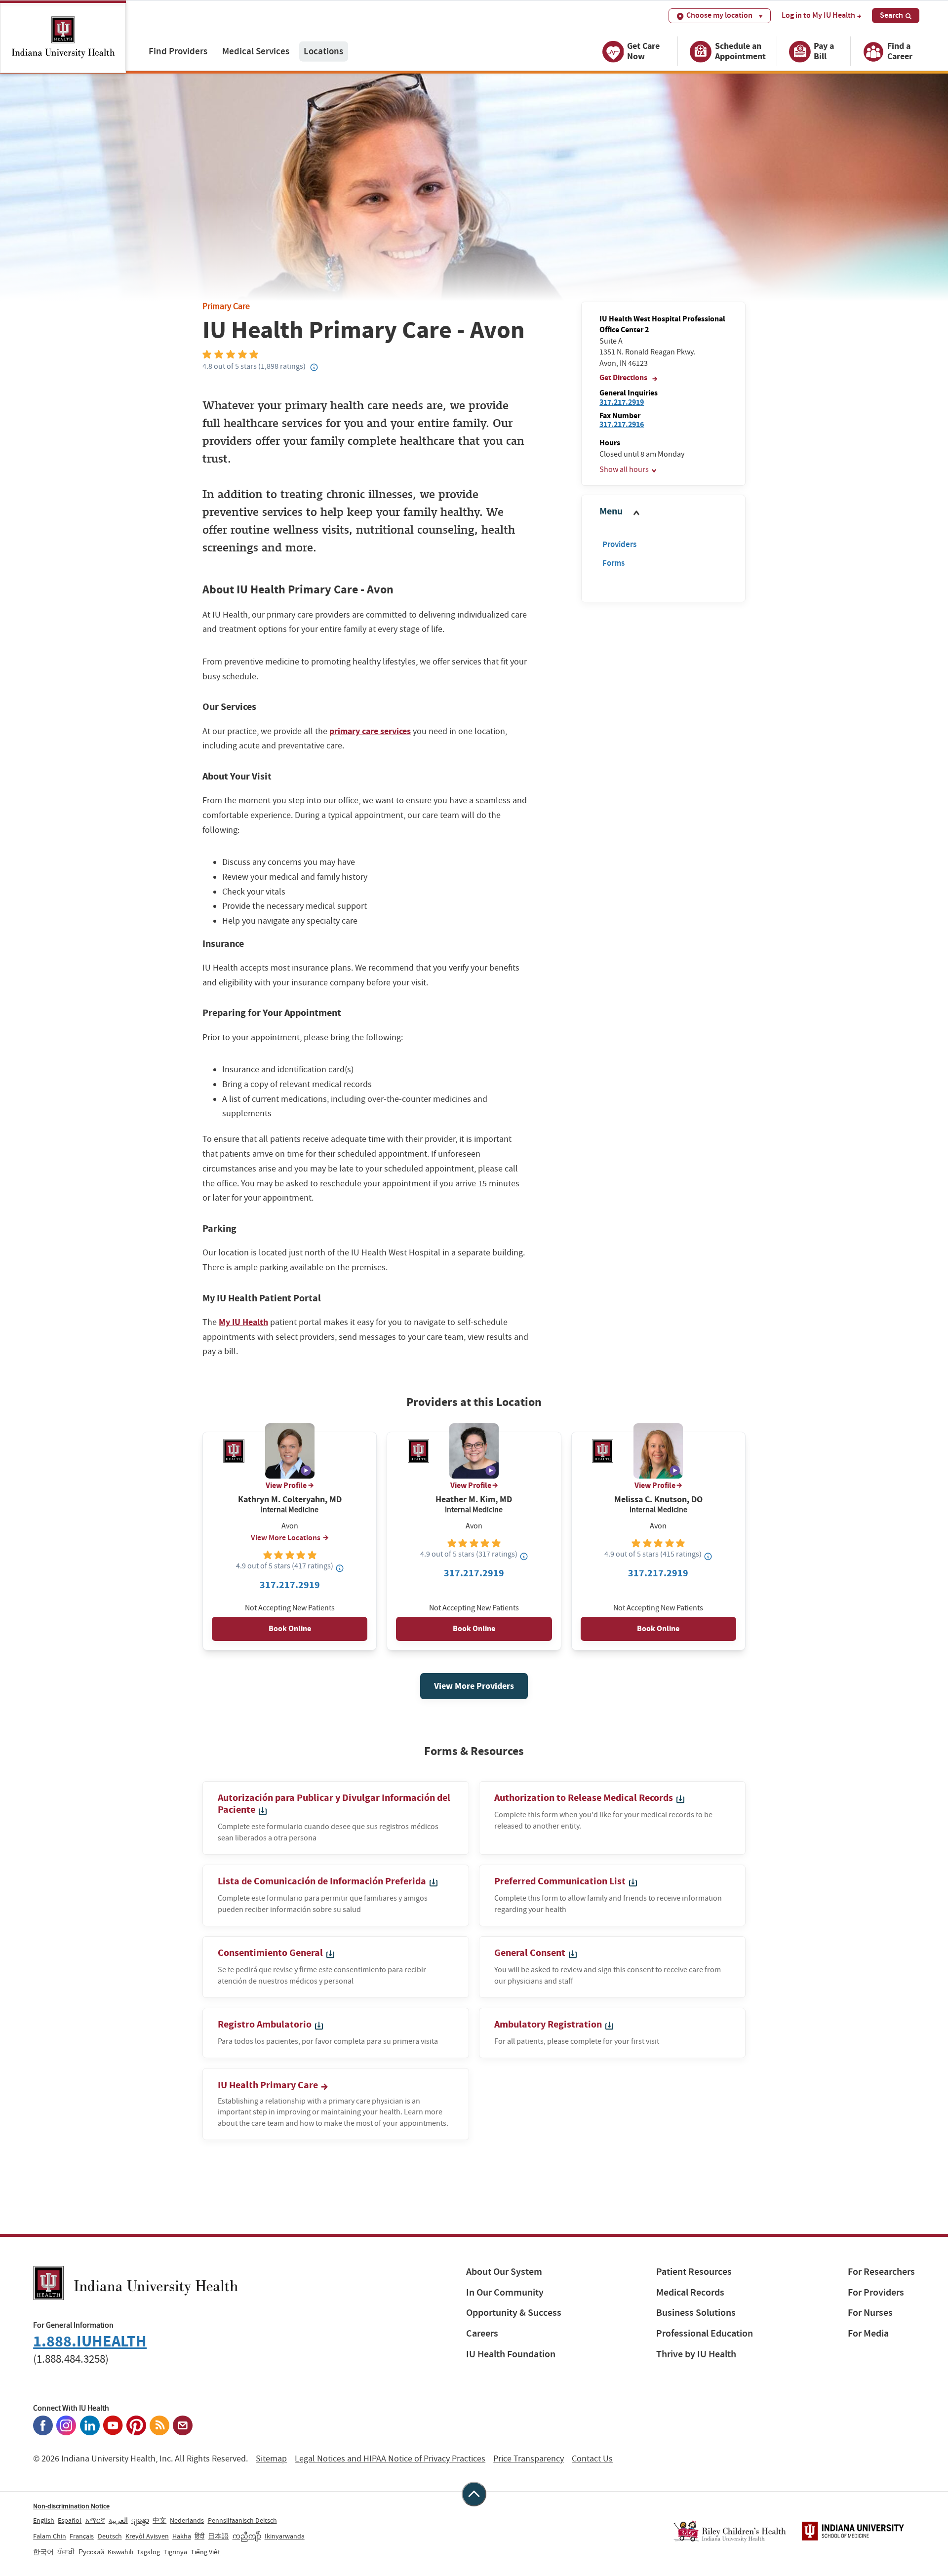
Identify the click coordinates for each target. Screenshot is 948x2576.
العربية (118, 2520)
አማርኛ (95, 2520)
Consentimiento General (271, 1953)
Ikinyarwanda (285, 2536)
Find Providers (178, 51)
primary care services (370, 731)
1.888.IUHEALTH (90, 2341)
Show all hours (624, 469)
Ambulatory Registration (549, 2024)
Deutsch (110, 2536)
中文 (159, 2520)
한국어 (43, 2552)
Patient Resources (694, 2272)
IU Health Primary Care (269, 2085)
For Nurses (870, 2313)
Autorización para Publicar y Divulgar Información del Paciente (334, 1804)
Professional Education (705, 2333)
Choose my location (719, 15)
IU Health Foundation (511, 2354)
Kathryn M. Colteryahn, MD (290, 1500)
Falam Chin (50, 2536)
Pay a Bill (824, 51)
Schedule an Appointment (740, 51)
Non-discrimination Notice (71, 2506)
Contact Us (592, 2459)
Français (82, 2536)
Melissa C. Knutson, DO (658, 1500)
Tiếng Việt (205, 2552)
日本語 (218, 2536)
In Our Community (505, 2292)
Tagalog (148, 2552)
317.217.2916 (622, 424)
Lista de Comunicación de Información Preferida (323, 1881)
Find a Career (900, 51)
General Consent (531, 1953)
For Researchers (881, 2272)
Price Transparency (529, 2459)
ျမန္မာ (140, 2520)
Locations (323, 51)
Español (70, 2520)
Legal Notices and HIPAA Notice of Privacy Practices (390, 2459)
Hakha (182, 2536)
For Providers (876, 2292)
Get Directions (624, 377)
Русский (91, 2552)
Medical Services (256, 51)
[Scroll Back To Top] (474, 2494)
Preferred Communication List (561, 1881)
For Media (868, 2333)
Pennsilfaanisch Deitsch (242, 2520)
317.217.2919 (622, 402)
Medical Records (690, 2292)
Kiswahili (120, 2552)
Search (891, 15)
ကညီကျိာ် (247, 2536)
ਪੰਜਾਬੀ (66, 2552)
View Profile (286, 1485)
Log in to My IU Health (818, 15)
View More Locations (286, 1538)
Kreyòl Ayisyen (147, 2536)
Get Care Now (643, 51)
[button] (663, 512)
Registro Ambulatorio (266, 2024)
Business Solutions (696, 2313)
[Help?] (315, 368)
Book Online (290, 1628)
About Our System (504, 2272)
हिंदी (199, 2536)
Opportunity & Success (514, 2313)
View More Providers (474, 1686)
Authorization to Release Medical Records (585, 1798)
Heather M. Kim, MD (474, 1500)
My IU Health (243, 1322)
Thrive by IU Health (696, 2354)
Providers (619, 544)
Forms (613, 563)
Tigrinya (175, 2552)
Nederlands (187, 2520)
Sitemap (271, 2459)
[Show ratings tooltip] (340, 1568)
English (44, 2520)
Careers (482, 2333)
